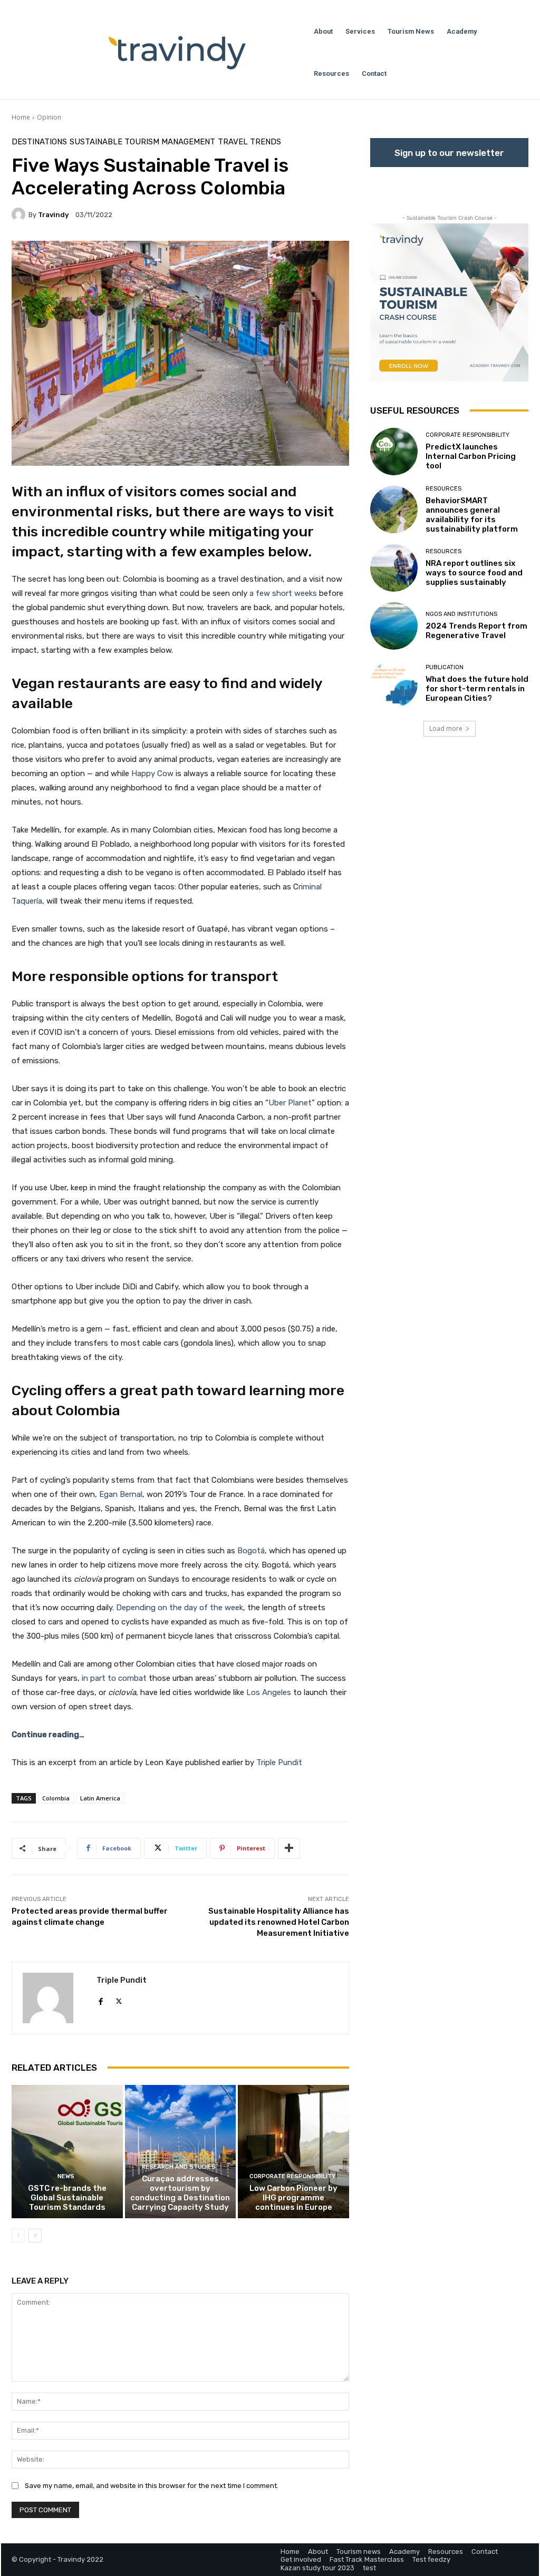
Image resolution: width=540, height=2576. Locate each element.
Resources (443, 489)
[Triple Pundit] (54, 1998)
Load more (446, 728)
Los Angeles (269, 1692)
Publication (445, 667)
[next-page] (35, 2236)
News (66, 2176)
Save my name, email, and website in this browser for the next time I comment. (152, 2486)
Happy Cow (152, 773)
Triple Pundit (279, 1762)
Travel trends (249, 142)
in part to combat (114, 1678)
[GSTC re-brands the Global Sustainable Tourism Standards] (67, 2152)
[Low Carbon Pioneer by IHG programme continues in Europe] (293, 2152)
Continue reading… (48, 1735)
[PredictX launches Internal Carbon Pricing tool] (394, 452)
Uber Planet (290, 1103)
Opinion (49, 117)
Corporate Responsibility (292, 2176)
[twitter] (119, 1999)
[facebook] (100, 1999)
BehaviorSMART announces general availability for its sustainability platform (472, 515)
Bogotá (251, 1551)
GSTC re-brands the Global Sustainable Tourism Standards (67, 2198)
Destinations (39, 142)
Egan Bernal (121, 1494)
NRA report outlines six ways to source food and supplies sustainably (474, 573)
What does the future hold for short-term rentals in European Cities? (477, 689)
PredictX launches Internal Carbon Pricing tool (471, 456)
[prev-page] (18, 2236)
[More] (289, 1848)
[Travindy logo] (177, 53)
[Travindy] (20, 214)
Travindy (53, 215)
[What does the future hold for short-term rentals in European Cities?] (394, 684)
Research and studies (179, 2167)
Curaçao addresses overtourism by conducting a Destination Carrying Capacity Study (180, 2193)
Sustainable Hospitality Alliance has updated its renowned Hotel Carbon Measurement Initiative (279, 1922)
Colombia (56, 1798)
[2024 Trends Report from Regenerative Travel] (394, 626)
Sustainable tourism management (142, 142)
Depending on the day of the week (180, 1608)
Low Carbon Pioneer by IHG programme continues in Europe (293, 2198)
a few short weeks (283, 593)
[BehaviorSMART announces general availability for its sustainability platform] (394, 510)
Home (21, 117)
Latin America (100, 1798)
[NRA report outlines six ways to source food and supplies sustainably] (394, 568)
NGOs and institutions (461, 614)
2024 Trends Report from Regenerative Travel (476, 631)
